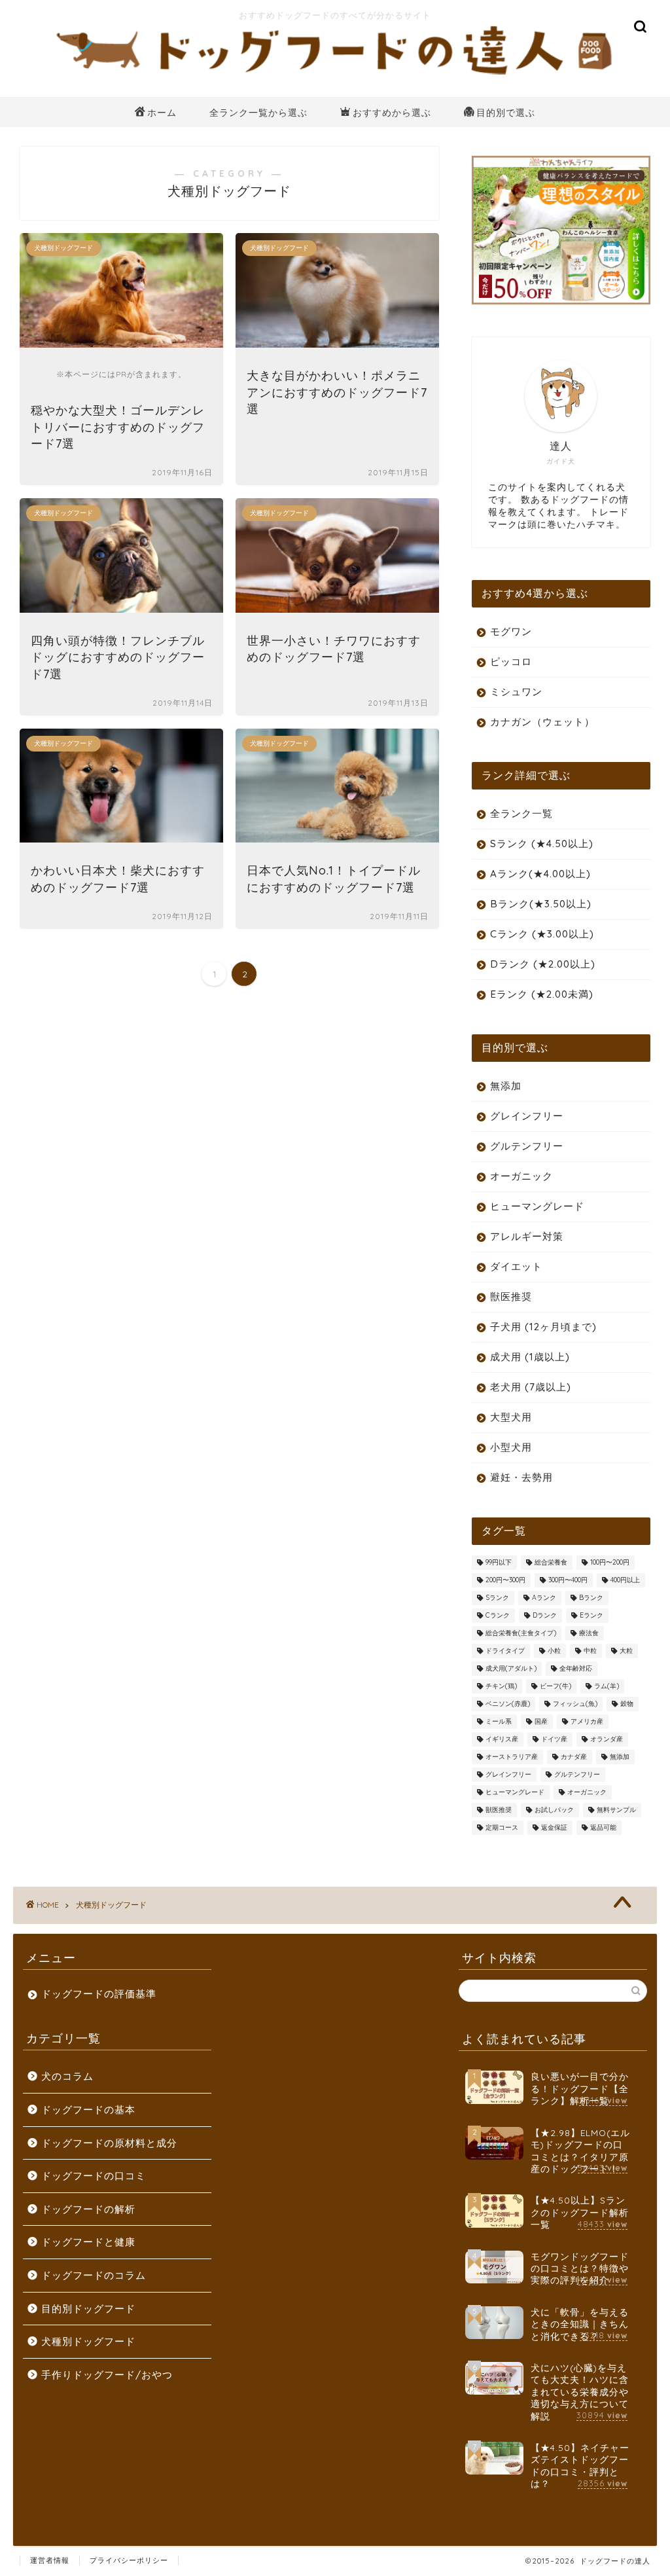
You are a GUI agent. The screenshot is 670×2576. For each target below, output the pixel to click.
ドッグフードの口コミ (94, 2176)
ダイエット (516, 1266)
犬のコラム (67, 2076)
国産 (541, 1721)
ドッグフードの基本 (88, 2110)
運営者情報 (50, 2560)
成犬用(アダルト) (511, 1668)
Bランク (591, 1598)
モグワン (511, 631)
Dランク (545, 1615)
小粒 (554, 1651)
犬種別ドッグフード (88, 2341)
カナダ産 (574, 1757)
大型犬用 (511, 1417)
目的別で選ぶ (506, 113)
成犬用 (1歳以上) (530, 1357)
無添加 (506, 1086)
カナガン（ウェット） (542, 722)
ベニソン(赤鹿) (508, 1704)
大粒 (626, 1651)
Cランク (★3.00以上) (542, 934)
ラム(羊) (607, 1686)
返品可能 (603, 1827)
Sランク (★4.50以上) (542, 844)
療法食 (589, 1633)
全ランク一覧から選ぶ (258, 113)
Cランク (498, 1615)
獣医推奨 (511, 1297)
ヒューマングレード (537, 1206)
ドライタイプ (505, 1651)
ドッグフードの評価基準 (99, 1994)
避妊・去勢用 (521, 1477)
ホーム (162, 113)
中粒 (590, 1651)
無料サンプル (616, 1810)
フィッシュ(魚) (575, 1704)
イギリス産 (502, 1739)
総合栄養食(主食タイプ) (521, 1633)
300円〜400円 (568, 1580)
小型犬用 (511, 1447)
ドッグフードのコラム (94, 2275)
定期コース (502, 1827)
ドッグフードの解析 (88, 2209)
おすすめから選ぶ (392, 113)
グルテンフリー (527, 1146)
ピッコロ (511, 662)
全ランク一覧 (521, 813)
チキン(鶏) (501, 1686)
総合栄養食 (551, 1562)
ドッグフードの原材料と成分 (109, 2143)
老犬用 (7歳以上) (531, 1387)
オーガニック (521, 1176)
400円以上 (625, 1580)
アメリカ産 (587, 1721)
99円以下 (499, 1562)
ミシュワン (516, 692)
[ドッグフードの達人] (335, 77)
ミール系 (499, 1721)
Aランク (544, 1598)
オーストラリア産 (512, 1757)
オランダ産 (607, 1739)
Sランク (497, 1598)
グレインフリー (527, 1116)
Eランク (591, 1615)
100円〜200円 (610, 1562)
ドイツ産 (554, 1739)
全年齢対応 (576, 1668)
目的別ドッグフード (88, 2309)
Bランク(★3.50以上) (541, 904)
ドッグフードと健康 (88, 2242)
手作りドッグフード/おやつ (107, 2375)
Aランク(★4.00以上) (540, 874)
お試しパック (554, 1810)
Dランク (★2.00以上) (543, 964)
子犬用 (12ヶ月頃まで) (543, 1327)
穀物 (627, 1704)
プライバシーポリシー (129, 2560)
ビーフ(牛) (555, 1686)
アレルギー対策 (527, 1236)
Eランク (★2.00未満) (542, 994)
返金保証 (554, 1827)
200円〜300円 (505, 1580)
